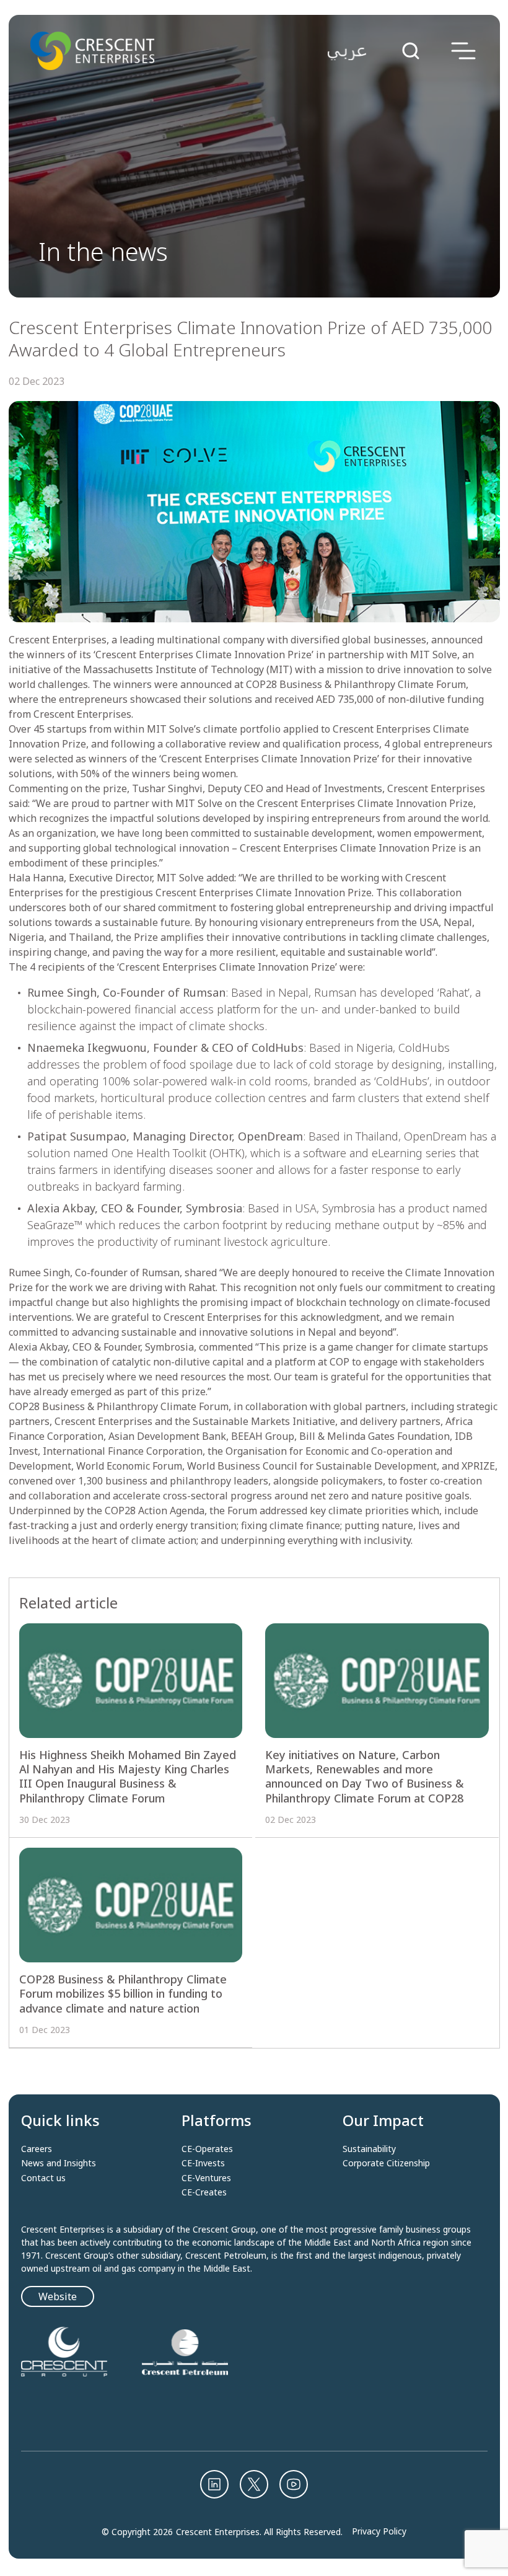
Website (58, 2296)
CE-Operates (207, 2149)
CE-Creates (204, 2192)
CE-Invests (203, 2163)
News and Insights (59, 2163)
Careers (37, 2149)
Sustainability (369, 2149)
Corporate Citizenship (386, 2163)
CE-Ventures (206, 2178)
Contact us (43, 2178)
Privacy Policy (379, 2531)
